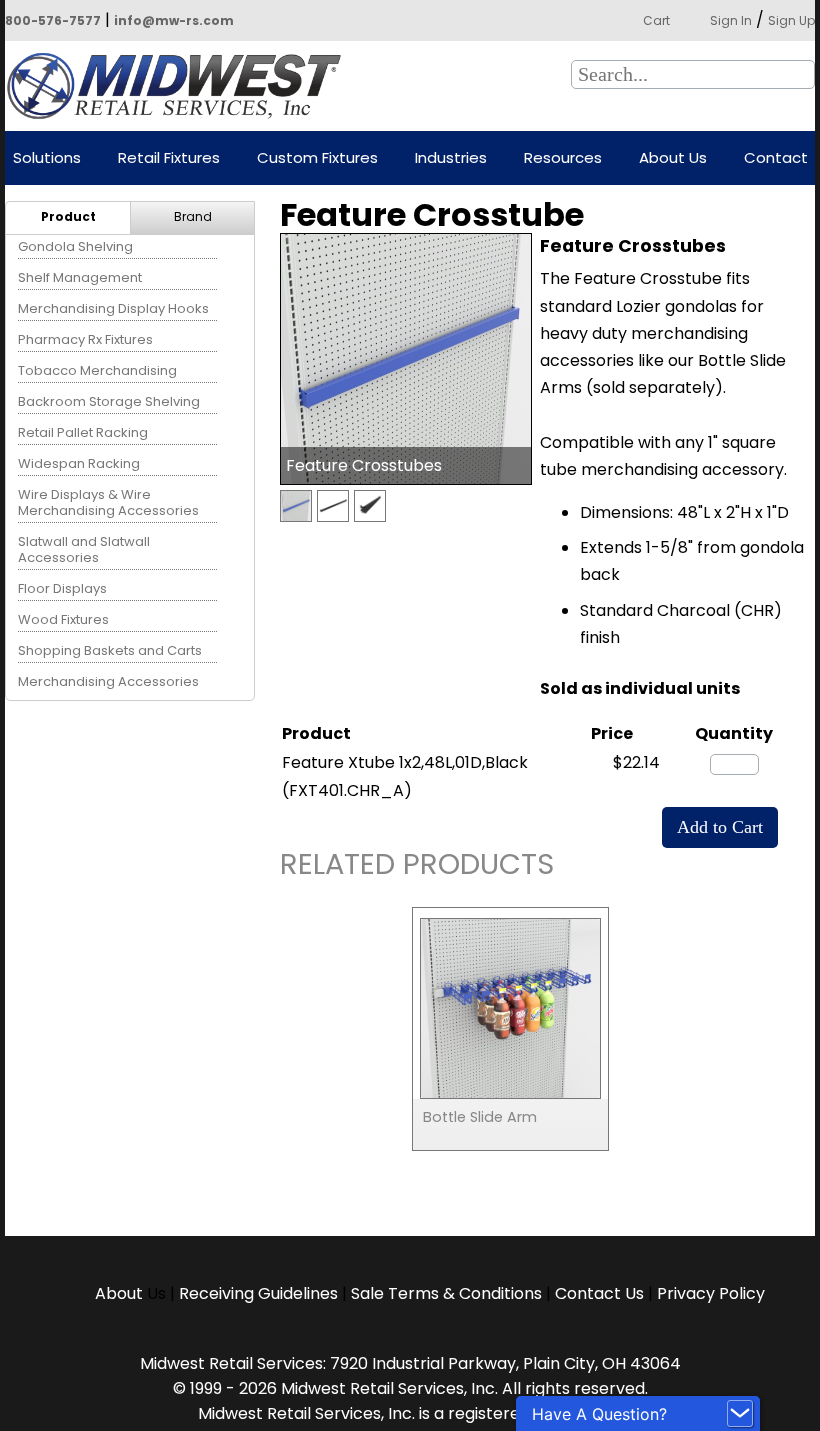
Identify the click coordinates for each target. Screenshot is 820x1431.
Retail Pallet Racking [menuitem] (83, 432)
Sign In (731, 20)
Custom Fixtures (317, 158)
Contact (776, 158)
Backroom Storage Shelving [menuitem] (109, 401)
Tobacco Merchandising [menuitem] (97, 370)
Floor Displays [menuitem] (62, 588)
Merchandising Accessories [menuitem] (108, 681)
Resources (563, 158)
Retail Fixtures (169, 158)
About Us (673, 158)
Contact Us (599, 1293)
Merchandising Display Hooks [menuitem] (113, 308)
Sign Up (791, 20)
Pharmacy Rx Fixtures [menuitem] (85, 339)
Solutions (47, 158)
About (121, 1293)
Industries (451, 158)
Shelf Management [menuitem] (80, 277)
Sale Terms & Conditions (446, 1293)
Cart (656, 20)
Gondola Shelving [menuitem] (75, 246)
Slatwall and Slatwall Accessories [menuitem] (84, 549)
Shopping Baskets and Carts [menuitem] (110, 650)
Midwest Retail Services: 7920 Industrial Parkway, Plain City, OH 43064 (410, 1363)
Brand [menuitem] (193, 216)
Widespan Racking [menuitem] (79, 463)
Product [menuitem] (68, 216)
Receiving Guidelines (258, 1293)
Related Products (417, 867)
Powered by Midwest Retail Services (181, 86)
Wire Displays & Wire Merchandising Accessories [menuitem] (108, 502)
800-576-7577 (53, 20)
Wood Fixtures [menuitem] (63, 619)
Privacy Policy (711, 1293)
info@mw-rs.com (174, 20)
